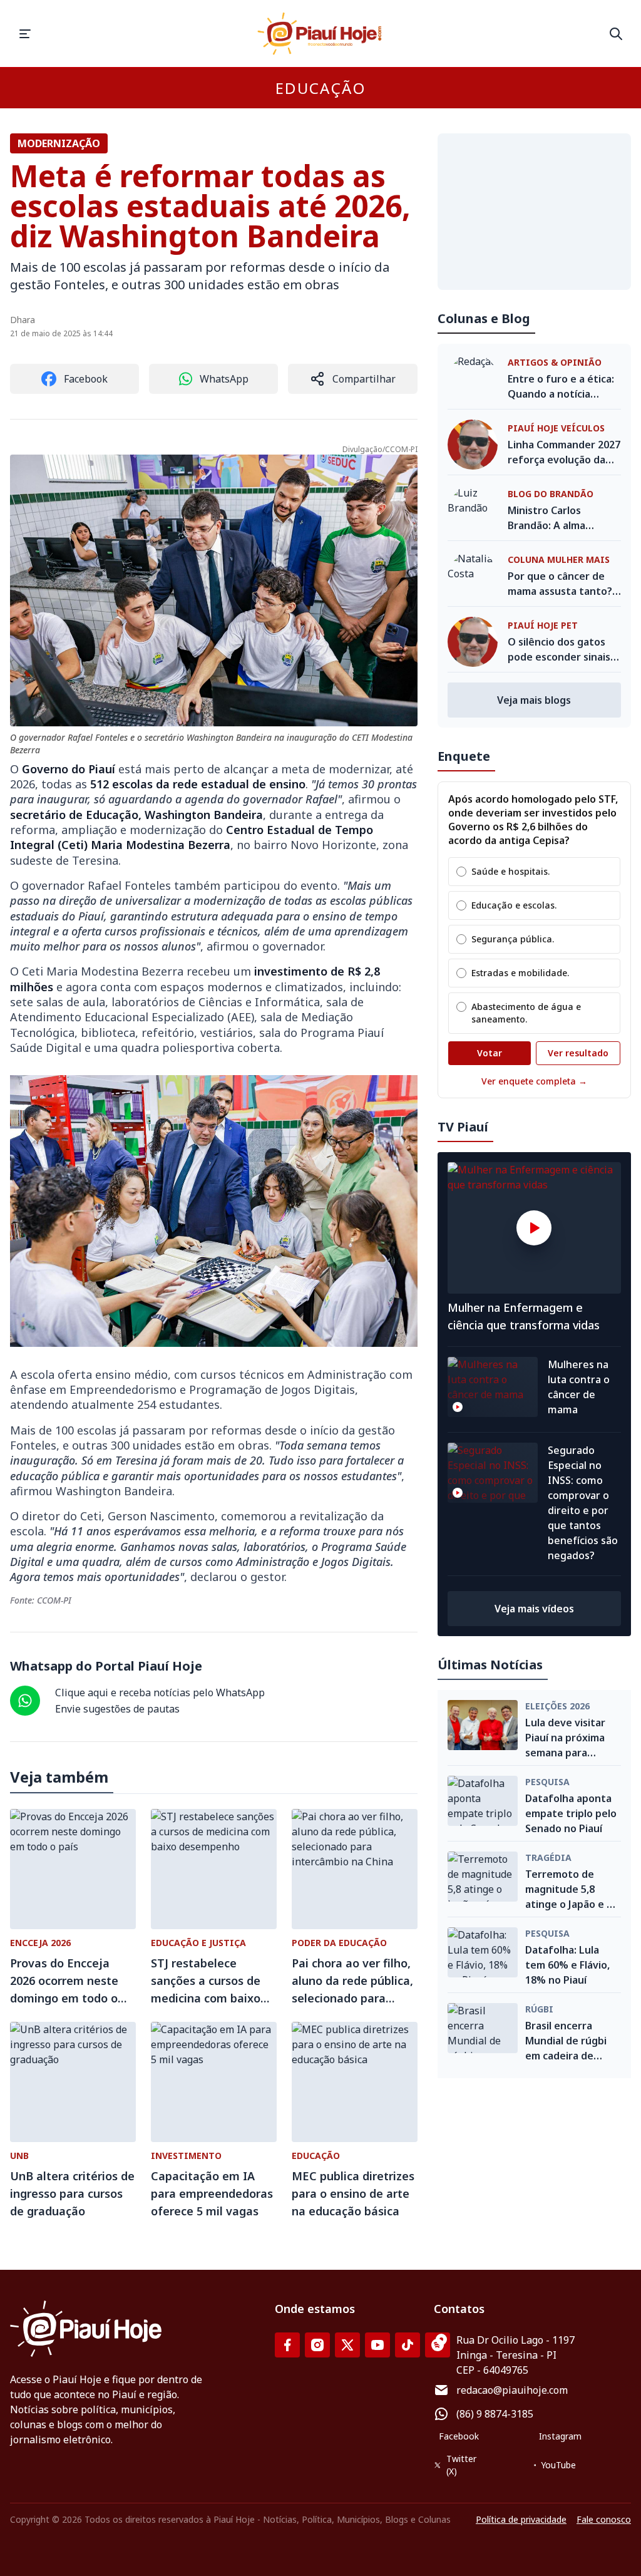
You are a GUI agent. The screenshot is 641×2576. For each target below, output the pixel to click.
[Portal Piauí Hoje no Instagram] (317, 2345)
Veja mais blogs (534, 700)
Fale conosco (604, 2519)
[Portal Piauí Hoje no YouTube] (377, 2345)
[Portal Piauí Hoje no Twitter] (347, 2345)
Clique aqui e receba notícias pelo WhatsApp (160, 1692)
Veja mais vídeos (534, 1609)
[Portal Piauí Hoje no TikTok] (408, 2345)
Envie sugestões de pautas (117, 1709)
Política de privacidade (521, 2519)
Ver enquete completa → (534, 1081)
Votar (490, 1053)
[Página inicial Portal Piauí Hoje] (320, 33)
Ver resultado (578, 1053)
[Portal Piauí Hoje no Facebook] (287, 2345)
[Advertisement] (534, 212)
